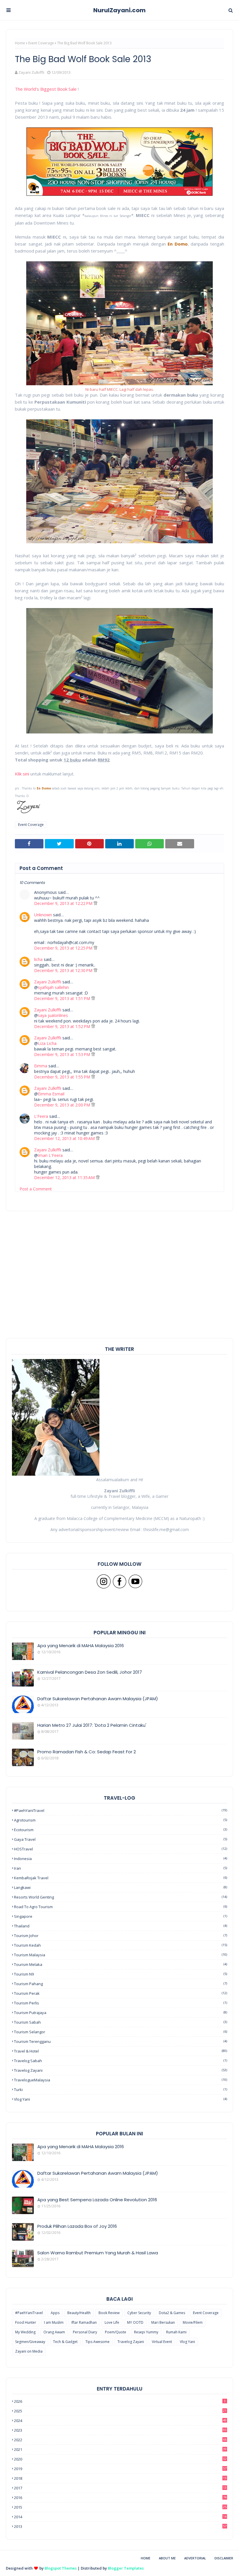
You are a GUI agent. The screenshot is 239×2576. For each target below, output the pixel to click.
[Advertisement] (119, 1297)
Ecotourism (121, 1830)
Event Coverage (41, 43)
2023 (120, 2430)
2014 (120, 2517)
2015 (120, 2507)
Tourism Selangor (121, 2032)
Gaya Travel (121, 1839)
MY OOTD (135, 2322)
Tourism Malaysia (121, 1955)
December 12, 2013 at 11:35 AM (65, 1177)
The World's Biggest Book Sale (46, 89)
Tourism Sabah (121, 2022)
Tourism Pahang (121, 1984)
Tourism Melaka (121, 1964)
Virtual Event (162, 2342)
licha (38, 959)
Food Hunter (26, 2322)
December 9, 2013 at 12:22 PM (64, 903)
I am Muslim (54, 2322)
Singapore (121, 1916)
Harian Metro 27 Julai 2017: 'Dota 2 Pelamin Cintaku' (92, 1725)
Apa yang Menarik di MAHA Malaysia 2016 (81, 1646)
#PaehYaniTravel (121, 1810)
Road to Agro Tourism (121, 1907)
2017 (120, 2488)
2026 (120, 2401)
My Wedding (25, 2332)
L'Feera (41, 1116)
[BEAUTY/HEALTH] (23, 2258)
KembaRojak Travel (121, 1878)
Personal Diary (85, 2332)
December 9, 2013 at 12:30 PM (64, 970)
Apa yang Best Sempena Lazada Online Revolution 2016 (97, 2200)
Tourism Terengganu (121, 2041)
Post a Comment (36, 1189)
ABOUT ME (167, 2558)
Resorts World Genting (121, 1897)
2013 (120, 2526)
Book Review (109, 2313)
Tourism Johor (121, 1936)
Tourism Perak (121, 1993)
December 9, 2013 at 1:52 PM (63, 1026)
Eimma (41, 1066)
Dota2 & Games (172, 2313)
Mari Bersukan (163, 2322)
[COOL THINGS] (23, 2232)
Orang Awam (54, 2332)
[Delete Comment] (95, 903)
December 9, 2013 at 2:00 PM (63, 1105)
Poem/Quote (116, 2332)
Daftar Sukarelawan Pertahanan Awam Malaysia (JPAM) (98, 1699)
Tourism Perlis (121, 2003)
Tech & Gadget (65, 2342)
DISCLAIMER (224, 2558)
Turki (121, 2090)
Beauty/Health (79, 2313)
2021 (120, 2449)
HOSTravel (121, 1849)
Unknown (43, 915)
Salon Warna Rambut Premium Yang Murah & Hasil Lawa (98, 2253)
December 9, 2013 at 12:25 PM (64, 948)
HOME (146, 2558)
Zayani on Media (29, 2351)
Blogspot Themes (61, 2568)
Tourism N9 (121, 1974)
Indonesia (121, 1859)
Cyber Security (139, 2313)
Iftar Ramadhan (84, 2322)
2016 (120, 2498)
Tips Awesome (97, 2342)
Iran (121, 1868)
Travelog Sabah (121, 2061)
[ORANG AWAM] (23, 2179)
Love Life (112, 2322)
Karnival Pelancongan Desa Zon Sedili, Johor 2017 (90, 1672)
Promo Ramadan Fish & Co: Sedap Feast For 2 (87, 1752)
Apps (55, 2313)
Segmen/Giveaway (30, 2342)
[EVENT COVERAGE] (23, 2152)
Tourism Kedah (121, 1945)
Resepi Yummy (146, 2332)
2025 (120, 2411)
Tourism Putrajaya (121, 2013)
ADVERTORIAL (195, 2558)
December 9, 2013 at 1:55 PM (63, 1077)
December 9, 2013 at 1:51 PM (63, 998)
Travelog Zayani (121, 2070)
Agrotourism (121, 1820)
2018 (120, 2478)
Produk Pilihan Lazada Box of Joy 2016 (77, 2226)
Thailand (121, 1926)
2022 (120, 2440)
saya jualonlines (53, 1015)
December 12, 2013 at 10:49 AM (65, 1138)
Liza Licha (47, 1043)
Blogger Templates (126, 2568)
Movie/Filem (193, 2322)
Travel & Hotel (121, 2051)
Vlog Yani (121, 2099)
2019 (120, 2469)
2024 (120, 2421)
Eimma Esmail (51, 1094)
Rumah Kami (176, 2332)
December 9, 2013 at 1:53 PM (63, 1054)
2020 (120, 2459)
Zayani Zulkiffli (31, 72)
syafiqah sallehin (53, 987)
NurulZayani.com (119, 10)
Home (20, 43)
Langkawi (121, 1887)
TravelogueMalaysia (121, 2080)
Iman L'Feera (50, 1155)
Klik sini (22, 774)
